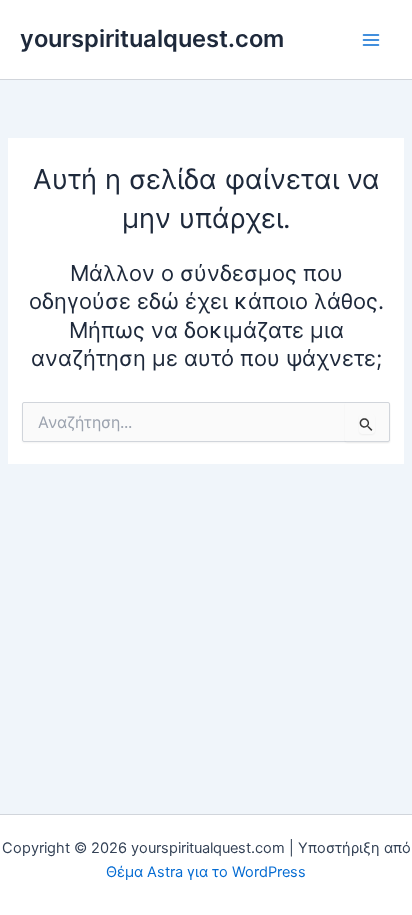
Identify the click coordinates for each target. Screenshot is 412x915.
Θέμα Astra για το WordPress (206, 872)
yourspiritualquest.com (152, 38)
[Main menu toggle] (371, 40)
